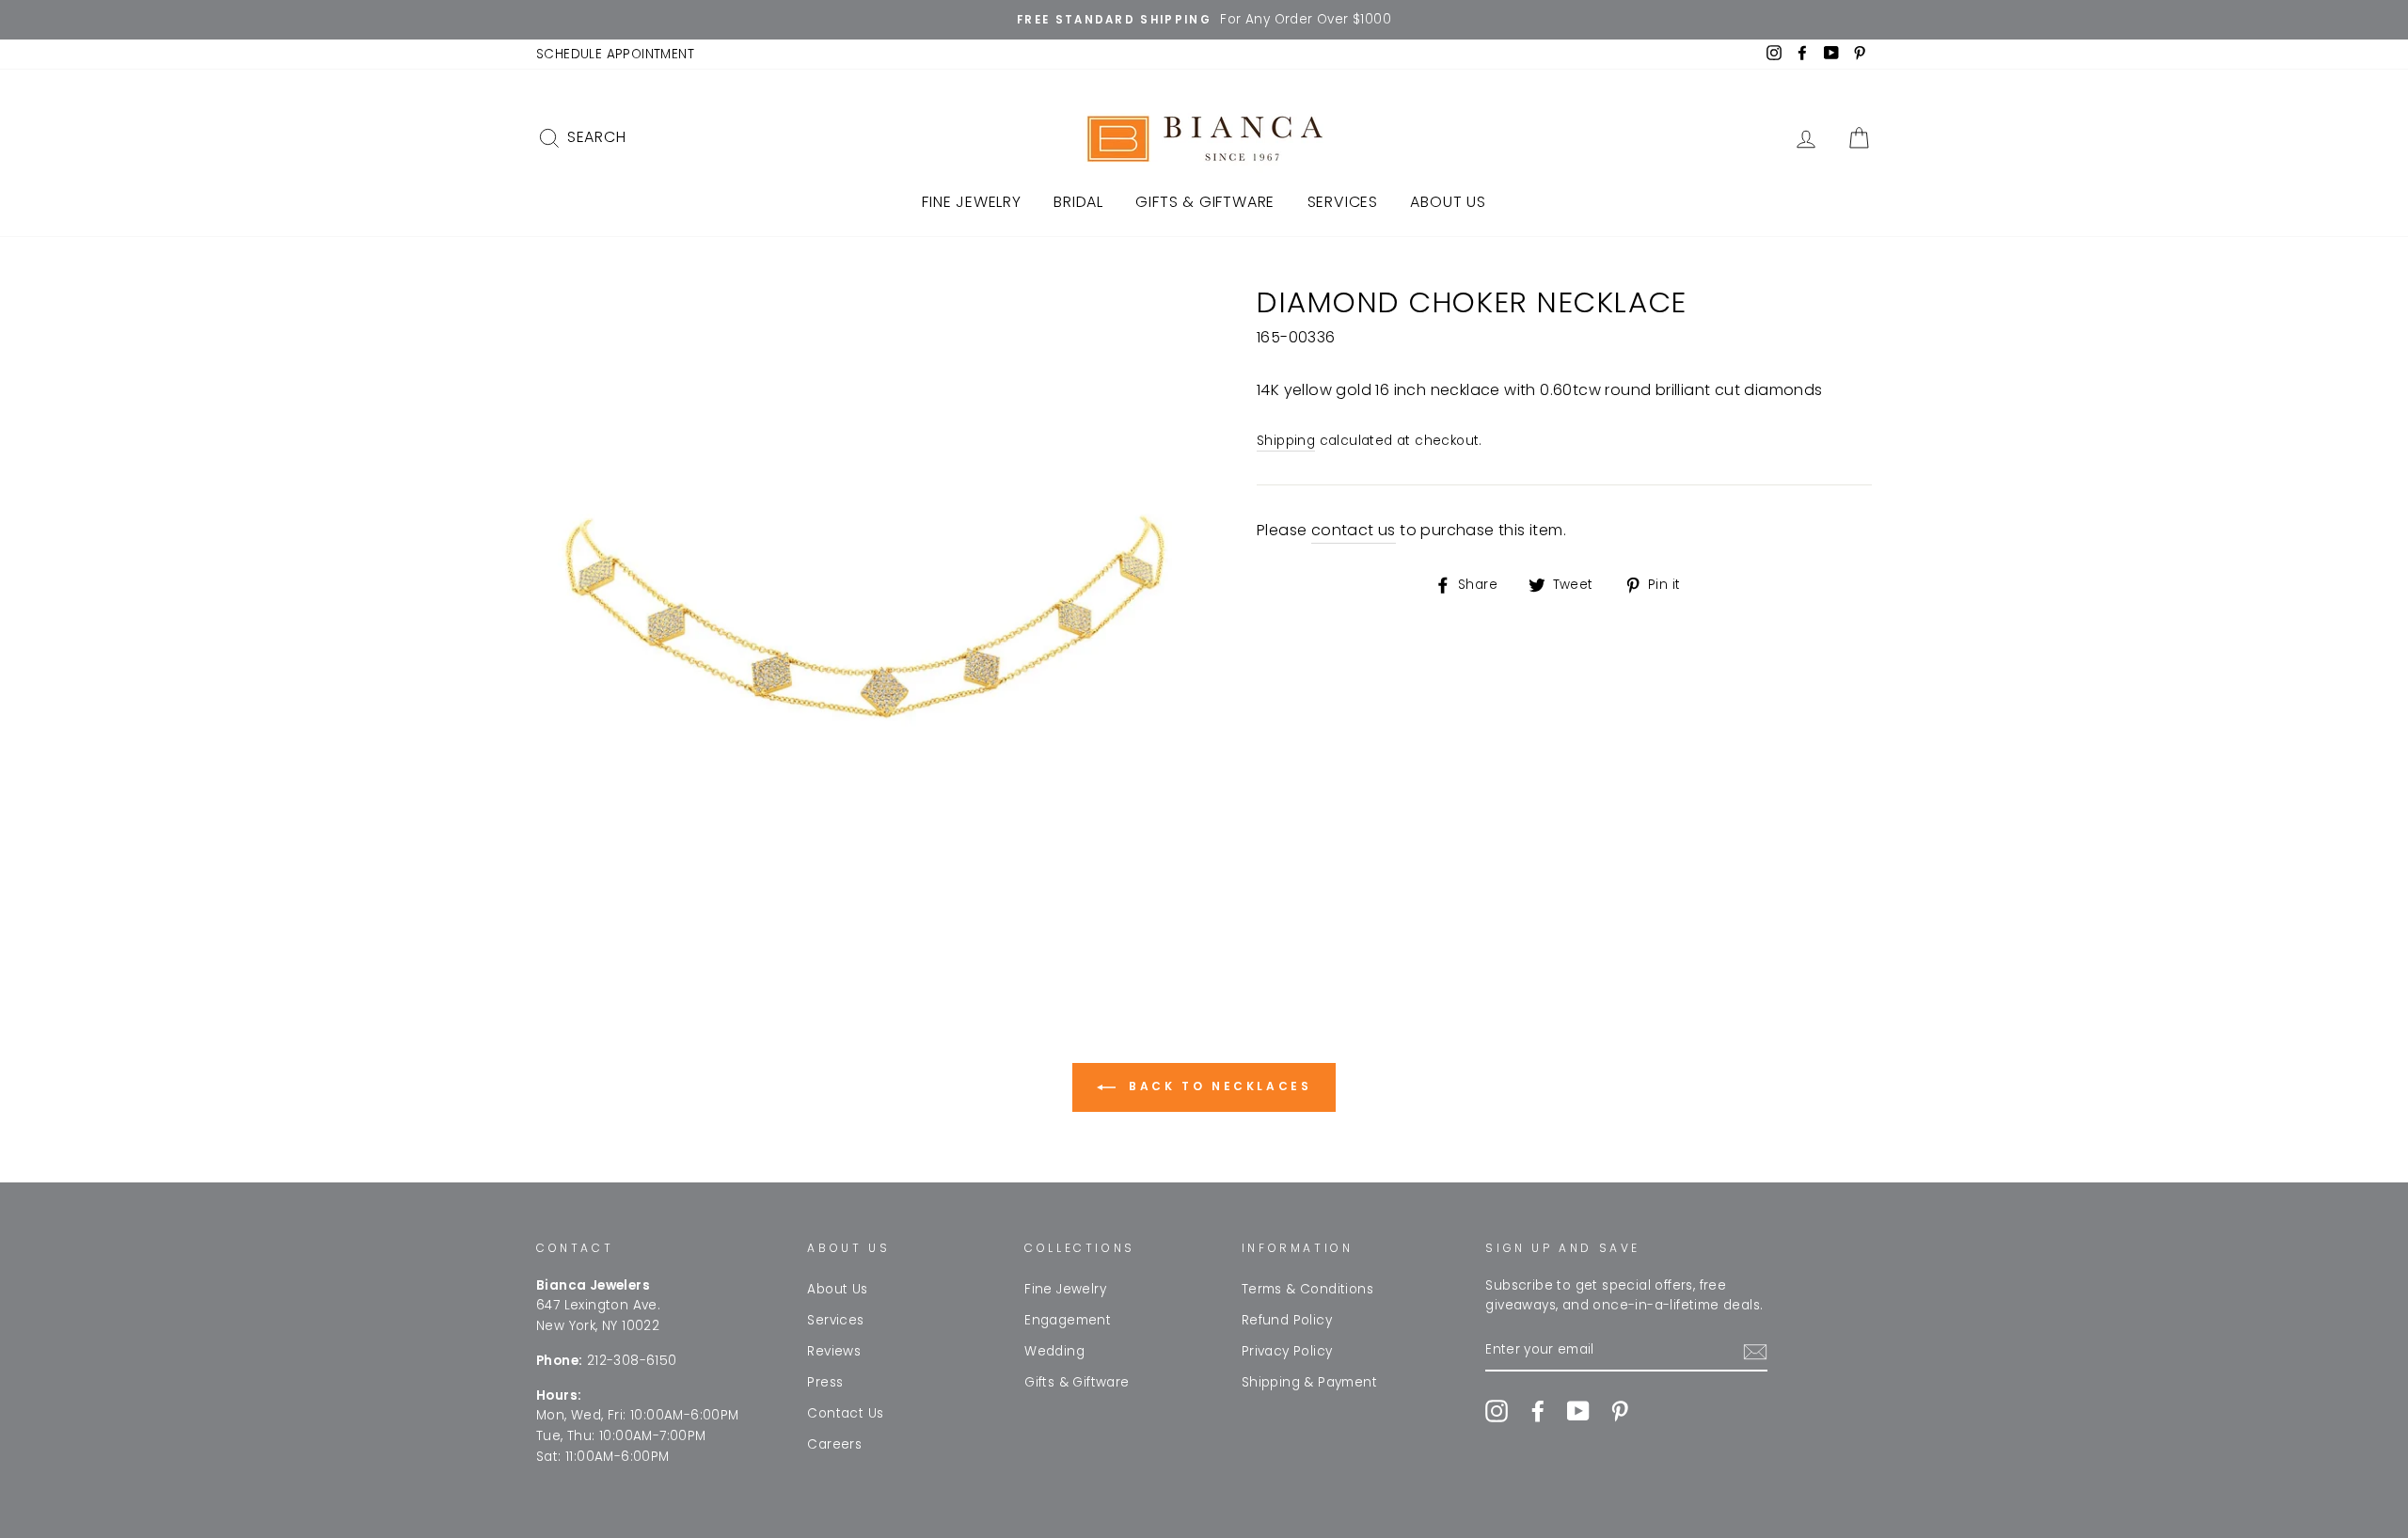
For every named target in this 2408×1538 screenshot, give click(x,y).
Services (1343, 202)
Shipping (1286, 441)
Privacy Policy (1287, 1351)
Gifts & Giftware (1205, 202)
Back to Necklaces (1218, 1086)
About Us (1448, 202)
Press (825, 1382)
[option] (1204, 20)
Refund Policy (1287, 1320)
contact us (1354, 530)
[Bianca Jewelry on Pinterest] (1620, 1411)
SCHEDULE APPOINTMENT (615, 54)
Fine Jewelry (972, 202)
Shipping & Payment (1309, 1382)
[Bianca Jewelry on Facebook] (1538, 1411)
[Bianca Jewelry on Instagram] (1497, 1411)
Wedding (1054, 1351)
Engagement (1068, 1320)
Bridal (1078, 202)
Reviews (834, 1351)
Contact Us (845, 1413)
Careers (834, 1444)
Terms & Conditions (1307, 1289)
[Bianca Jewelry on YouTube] (1578, 1411)
